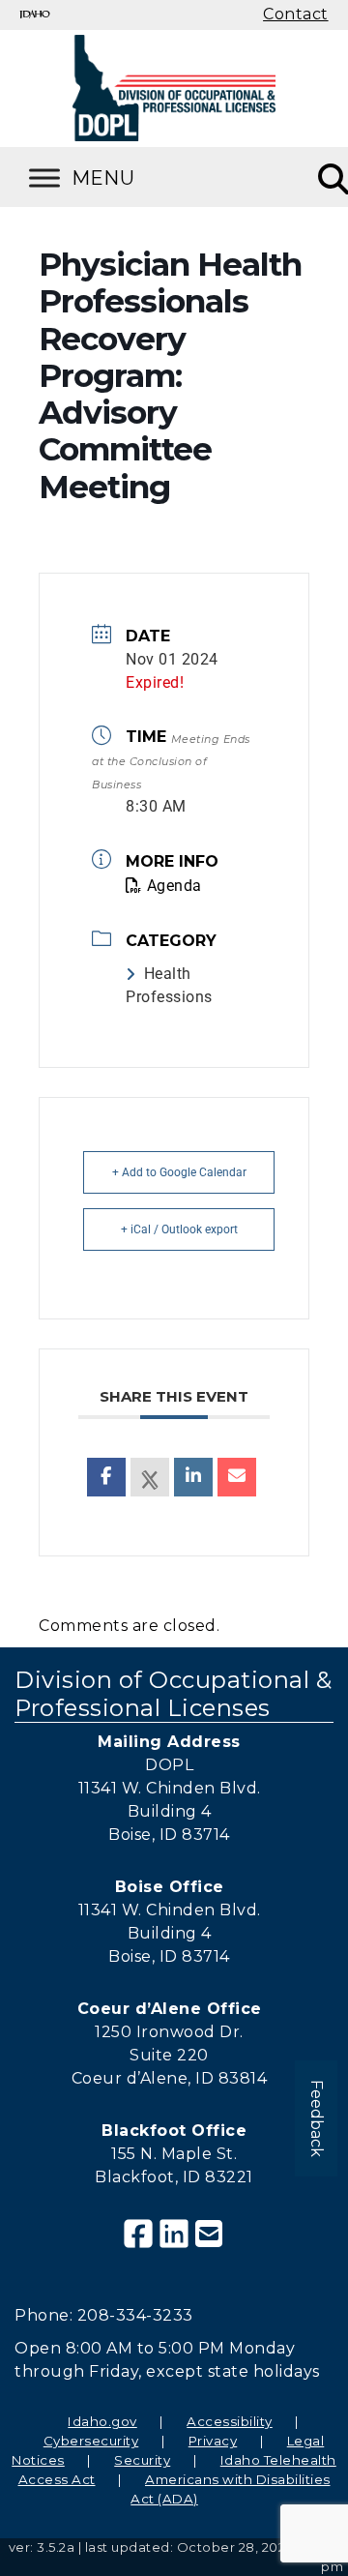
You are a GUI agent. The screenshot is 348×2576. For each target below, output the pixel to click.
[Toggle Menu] (106, 178)
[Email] (237, 1477)
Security (142, 2460)
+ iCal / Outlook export (179, 1229)
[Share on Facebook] (106, 1477)
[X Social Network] (150, 1477)
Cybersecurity (91, 2441)
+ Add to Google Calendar (179, 1172)
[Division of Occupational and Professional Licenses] (174, 88)
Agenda (174, 886)
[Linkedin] (193, 1477)
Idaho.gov (102, 2421)
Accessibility (230, 2421)
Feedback (317, 2118)
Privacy (213, 2441)
